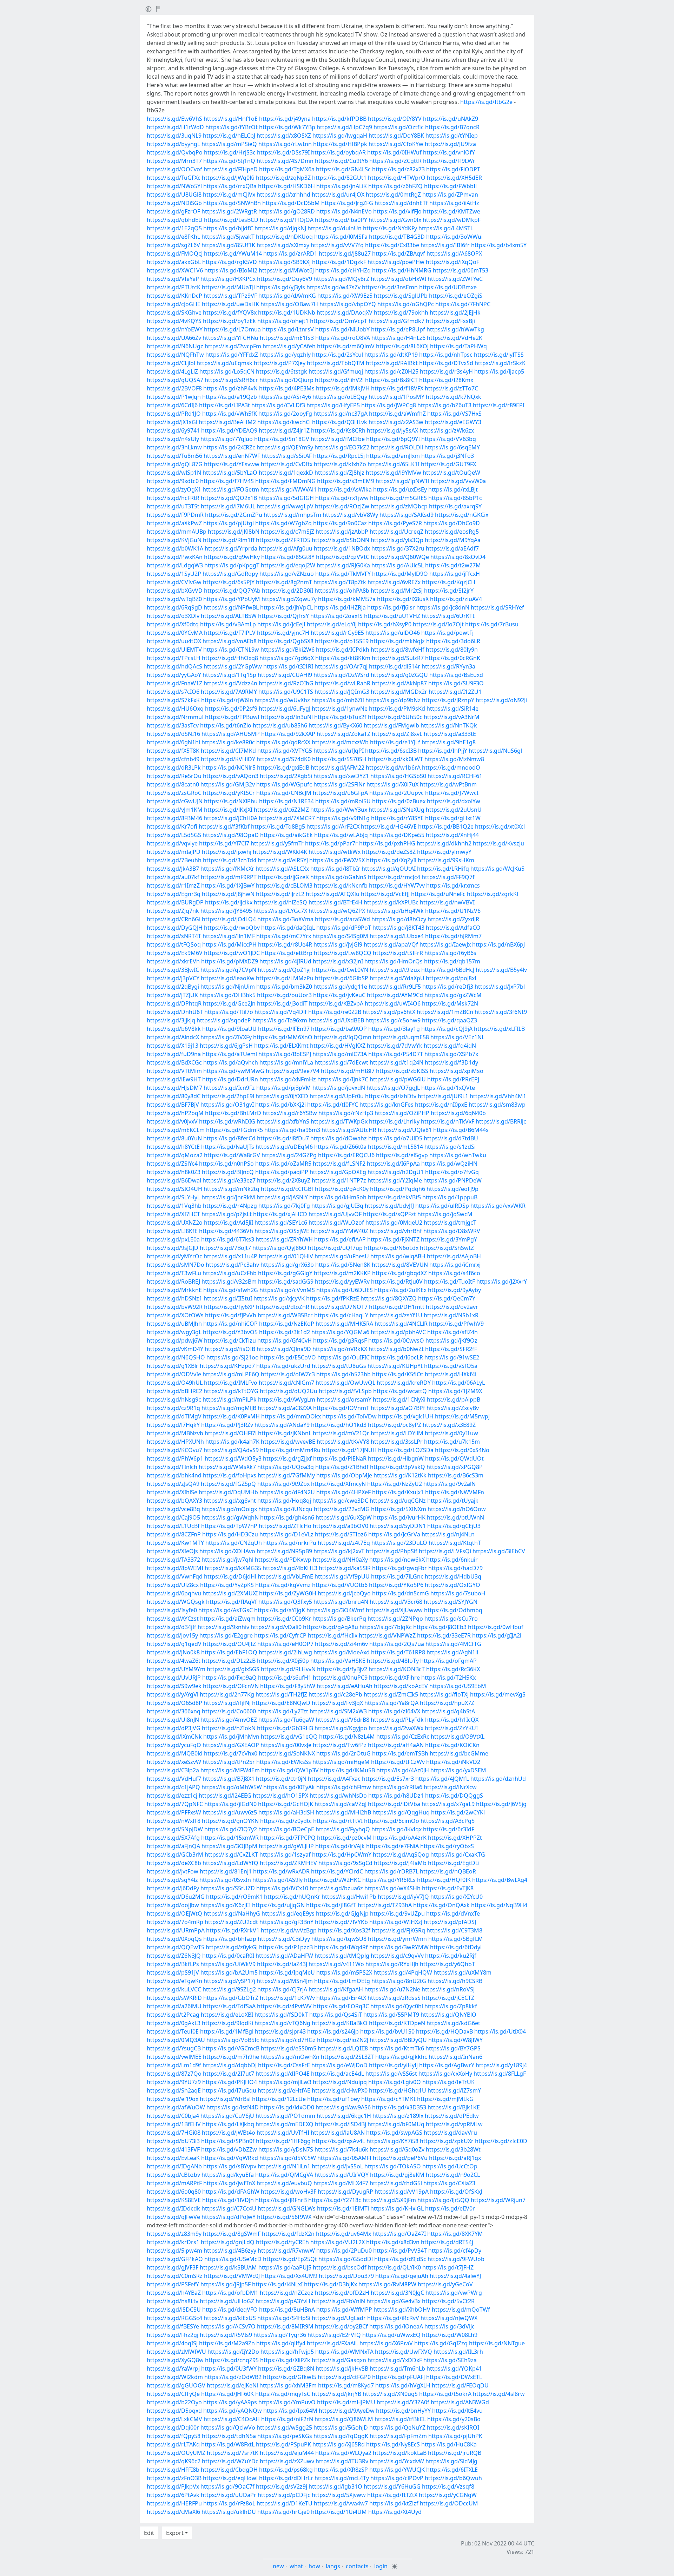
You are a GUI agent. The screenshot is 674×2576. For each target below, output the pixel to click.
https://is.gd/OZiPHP (402, 1113)
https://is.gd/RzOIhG (286, 683)
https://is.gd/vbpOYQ (348, 304)
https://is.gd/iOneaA (396, 2326)
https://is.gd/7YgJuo (227, 439)
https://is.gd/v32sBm (229, 1282)
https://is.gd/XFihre (394, 1678)
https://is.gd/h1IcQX (452, 1720)
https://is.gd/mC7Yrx (284, 936)
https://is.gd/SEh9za (450, 2360)
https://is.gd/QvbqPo (175, 152)
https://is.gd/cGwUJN (175, 801)
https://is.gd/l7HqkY (173, 1425)
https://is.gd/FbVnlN (338, 2301)
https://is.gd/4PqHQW (403, 1972)
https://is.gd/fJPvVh (231, 1315)
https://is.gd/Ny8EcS (393, 2444)
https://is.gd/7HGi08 (174, 2133)
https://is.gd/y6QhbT (447, 1964)
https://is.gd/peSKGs (285, 2436)
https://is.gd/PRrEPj (453, 1079)
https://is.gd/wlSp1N (174, 473)
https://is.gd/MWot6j (286, 270)
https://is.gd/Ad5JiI (229, 1223)
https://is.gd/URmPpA (176, 1930)
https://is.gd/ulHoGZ (227, 2301)
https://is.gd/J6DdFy (173, 1888)
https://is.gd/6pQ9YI (393, 439)
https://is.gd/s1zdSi (450, 1147)
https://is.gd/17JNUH (349, 1450)
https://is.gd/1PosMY (397, 397)
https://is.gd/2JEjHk (455, 312)
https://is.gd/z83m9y (174, 2234)
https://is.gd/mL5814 (395, 1147)
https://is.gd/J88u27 (345, 253)
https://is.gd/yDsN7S (286, 2149)
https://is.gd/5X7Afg (173, 1838)
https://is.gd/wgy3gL (174, 1332)
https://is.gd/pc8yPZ (395, 1425)
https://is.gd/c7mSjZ (288, 532)
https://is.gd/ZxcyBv (453, 1408)
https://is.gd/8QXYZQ (389, 1298)
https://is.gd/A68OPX (454, 253)
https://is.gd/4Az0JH (403, 1770)
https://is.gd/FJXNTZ (393, 1239)
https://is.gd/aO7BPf (398, 1408)
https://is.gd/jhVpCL (286, 607)
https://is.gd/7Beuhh (174, 860)
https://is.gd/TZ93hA (385, 1905)
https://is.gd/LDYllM (397, 1433)
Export (175, 2533)
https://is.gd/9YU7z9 (174, 2082)
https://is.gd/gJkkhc (401, 2057)
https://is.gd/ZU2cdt (231, 1922)
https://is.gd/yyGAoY (174, 675)
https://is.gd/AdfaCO (453, 928)
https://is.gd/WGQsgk (176, 1602)
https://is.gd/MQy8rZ (341, 279)
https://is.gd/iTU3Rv (342, 2461)
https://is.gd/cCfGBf (287, 1189)
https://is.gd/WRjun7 (498, 2200)
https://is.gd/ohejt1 (283, 321)
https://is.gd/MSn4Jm (285, 1981)
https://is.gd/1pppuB (450, 1197)
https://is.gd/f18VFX (397, 388)
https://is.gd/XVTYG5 (285, 751)
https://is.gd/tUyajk (453, 1501)
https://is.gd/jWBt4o (229, 2133)
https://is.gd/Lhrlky (394, 1121)
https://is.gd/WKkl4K (280, 852)
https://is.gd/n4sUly (173, 439)
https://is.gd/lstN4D (233, 2107)
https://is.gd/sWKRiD (174, 1998)
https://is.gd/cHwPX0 (340, 2090)
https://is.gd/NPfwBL (231, 607)
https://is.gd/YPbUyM (232, 599)
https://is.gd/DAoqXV (345, 312)
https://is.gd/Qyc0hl (397, 2006)
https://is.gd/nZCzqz (287, 2293)
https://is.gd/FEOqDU (460, 2385)
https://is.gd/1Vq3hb (174, 1206)
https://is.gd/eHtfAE (284, 2090)
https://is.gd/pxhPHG (387, 843)
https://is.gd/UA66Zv (174, 338)
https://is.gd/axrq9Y (455, 506)
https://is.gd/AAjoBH (454, 1256)
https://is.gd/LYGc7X (280, 911)
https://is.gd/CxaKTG (458, 1854)
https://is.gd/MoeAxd (342, 1652)
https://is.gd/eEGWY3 (453, 422)
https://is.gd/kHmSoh (338, 1197)
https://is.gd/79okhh (401, 312)
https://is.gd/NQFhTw (175, 355)
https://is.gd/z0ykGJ (232, 1947)
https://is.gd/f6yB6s (450, 953)
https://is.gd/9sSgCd (345, 1863)
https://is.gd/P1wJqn (174, 397)
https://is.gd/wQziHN (449, 1164)
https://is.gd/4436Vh (226, 1231)
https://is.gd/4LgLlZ (172, 371)
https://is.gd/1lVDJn (228, 2200)
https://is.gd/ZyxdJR (453, 919)
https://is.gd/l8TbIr (335, 869)
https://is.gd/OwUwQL (345, 1383)
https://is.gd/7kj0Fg (284, 1206)
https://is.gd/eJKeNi (232, 2385)
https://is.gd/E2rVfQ (334, 2335)
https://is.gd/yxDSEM (458, 1770)
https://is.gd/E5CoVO (288, 1357)
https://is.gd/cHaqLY (341, 1315)
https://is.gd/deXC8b (174, 1863)
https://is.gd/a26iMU (174, 2006)
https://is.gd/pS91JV (173, 1972)
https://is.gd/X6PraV (386, 2343)
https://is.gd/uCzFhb (230, 1273)
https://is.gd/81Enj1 (226, 1871)
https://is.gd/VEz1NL (457, 1037)
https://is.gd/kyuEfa (228, 2175)
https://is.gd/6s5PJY (229, 582)
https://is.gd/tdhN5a (229, 2436)
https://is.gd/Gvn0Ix (395, 220)
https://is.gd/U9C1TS (286, 692)
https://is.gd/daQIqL (288, 928)
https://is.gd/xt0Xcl (500, 826)
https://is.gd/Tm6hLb (397, 2369)
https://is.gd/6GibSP (342, 978)
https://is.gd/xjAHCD (280, 1214)
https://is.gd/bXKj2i (280, 1105)
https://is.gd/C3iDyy (284, 1939)
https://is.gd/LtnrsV (288, 329)
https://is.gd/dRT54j (447, 2242)
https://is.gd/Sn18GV (282, 439)
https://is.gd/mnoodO (451, 767)
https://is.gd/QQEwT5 (176, 1947)
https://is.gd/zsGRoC (174, 793)
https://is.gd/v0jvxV (172, 1121)
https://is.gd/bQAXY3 (174, 1501)
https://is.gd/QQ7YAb (232, 591)
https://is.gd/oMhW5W (232, 1787)
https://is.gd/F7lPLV (230, 633)
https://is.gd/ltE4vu (457, 2411)
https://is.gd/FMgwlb (391, 725)
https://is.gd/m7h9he (231, 2057)
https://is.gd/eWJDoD (339, 2065)
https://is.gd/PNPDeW (452, 1180)
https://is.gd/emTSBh (400, 1753)
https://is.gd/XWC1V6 (175, 270)
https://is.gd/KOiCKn (452, 1745)
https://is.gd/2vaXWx (396, 1728)
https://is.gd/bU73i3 (173, 2141)
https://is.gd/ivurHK (399, 1517)
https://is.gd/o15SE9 (342, 641)
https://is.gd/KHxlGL (397, 2208)
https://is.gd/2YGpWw (233, 666)
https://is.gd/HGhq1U (398, 2090)
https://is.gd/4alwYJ (455, 2276)
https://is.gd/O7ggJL (393, 1088)
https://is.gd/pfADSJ (450, 1922)
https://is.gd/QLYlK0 (394, 2267)
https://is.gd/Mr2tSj (397, 591)
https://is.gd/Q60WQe (400, 557)
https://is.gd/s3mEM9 (346, 481)
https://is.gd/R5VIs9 (226, 2335)
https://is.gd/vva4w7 (341, 2503)
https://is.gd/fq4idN (450, 1046)
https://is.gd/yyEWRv (342, 1282)
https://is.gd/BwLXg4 (500, 1880)
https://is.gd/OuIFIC (343, 1357)
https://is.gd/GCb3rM (175, 1854)
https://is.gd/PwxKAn (175, 557)
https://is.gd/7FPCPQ (288, 1838)
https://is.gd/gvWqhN (230, 1517)
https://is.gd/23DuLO (399, 1543)
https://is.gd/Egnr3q (174, 894)
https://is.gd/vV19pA (402, 2192)
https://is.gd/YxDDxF (395, 2360)
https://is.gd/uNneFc (438, 894)
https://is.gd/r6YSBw (290, 1113)
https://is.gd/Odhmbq (453, 1610)
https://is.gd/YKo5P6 (396, 1585)
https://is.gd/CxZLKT (231, 1854)
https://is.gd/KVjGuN (174, 540)
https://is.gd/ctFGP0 (344, 2377)
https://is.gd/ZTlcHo (285, 1526)
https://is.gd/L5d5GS (174, 835)
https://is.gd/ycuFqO (174, 1745)
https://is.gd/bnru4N (341, 1602)
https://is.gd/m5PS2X (344, 1972)
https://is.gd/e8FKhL (173, 237)
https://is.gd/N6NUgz (175, 346)
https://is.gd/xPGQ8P (455, 1467)
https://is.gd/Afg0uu (286, 548)
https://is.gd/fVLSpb (345, 1391)
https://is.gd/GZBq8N (286, 2369)
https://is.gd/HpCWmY (342, 1854)
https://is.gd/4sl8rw (499, 2394)
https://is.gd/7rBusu (492, 624)
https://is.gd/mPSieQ (229, 144)
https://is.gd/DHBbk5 (227, 995)
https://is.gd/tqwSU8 (339, 1939)
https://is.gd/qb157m (452, 961)
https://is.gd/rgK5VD (230, 262)
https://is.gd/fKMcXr (227, 869)
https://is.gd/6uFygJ (285, 709)
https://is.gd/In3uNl (287, 717)
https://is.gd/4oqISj (172, 2343)
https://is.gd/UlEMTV (174, 650)
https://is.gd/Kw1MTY (175, 1543)
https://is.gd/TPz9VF (230, 296)
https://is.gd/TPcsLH (174, 658)
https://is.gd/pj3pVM (284, 1088)
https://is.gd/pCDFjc (284, 2495)
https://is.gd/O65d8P (174, 1703)
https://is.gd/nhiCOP (230, 1324)
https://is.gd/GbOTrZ (231, 1998)
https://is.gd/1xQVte (448, 1088)
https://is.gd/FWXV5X (337, 860)
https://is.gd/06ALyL (458, 1383)
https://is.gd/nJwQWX (449, 2318)
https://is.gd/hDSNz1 (174, 1298)
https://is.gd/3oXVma (285, 919)
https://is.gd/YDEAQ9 (229, 430)
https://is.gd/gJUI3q (337, 1206)
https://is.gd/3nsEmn (390, 287)
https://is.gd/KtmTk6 (397, 2048)
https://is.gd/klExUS (230, 2318)
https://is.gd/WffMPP (344, 2310)
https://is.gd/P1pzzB (286, 1947)
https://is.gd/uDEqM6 (284, 1147)
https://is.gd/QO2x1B (229, 498)
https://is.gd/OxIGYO (452, 1585)
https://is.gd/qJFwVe (173, 2217)
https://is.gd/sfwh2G (231, 1290)
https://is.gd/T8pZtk (340, 582)
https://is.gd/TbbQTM (336, 363)
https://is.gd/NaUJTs (228, 1147)
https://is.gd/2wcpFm (233, 346)
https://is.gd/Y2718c (335, 2200)
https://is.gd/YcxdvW (397, 2461)
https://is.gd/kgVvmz (283, 1585)
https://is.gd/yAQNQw (233, 2411)
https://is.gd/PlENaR (340, 1458)
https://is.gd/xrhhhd (283, 195)
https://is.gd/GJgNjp (342, 1913)
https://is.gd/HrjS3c (230, 152)
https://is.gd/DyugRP (345, 2192)
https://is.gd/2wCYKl (458, 1812)
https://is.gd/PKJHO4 (230, 2082)
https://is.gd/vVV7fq (337, 245)
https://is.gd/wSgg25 (284, 2427)
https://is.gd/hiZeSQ (280, 902)
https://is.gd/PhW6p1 (175, 1458)
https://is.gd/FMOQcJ (175, 253)
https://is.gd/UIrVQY (342, 2175)
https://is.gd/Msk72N (450, 1003)
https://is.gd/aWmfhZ (397, 414)
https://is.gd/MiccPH (229, 944)
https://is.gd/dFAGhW (231, 2192)
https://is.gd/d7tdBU (451, 1138)
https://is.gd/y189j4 (501, 2065)
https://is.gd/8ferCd (229, 1138)
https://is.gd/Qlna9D (284, 1349)
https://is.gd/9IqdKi (227, 2023)
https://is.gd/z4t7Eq (344, 1543)
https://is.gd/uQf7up (335, 1248)
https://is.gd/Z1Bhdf (342, 1467)
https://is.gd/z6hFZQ (395, 186)
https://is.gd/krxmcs (453, 885)
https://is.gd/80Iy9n (452, 650)
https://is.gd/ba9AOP (339, 1029)
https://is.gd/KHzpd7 (227, 1366)
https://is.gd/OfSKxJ (456, 2192)
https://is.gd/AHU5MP (231, 734)
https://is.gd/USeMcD (233, 2259)
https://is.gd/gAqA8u (331, 1627)
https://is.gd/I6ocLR (397, 1357)
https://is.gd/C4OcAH (232, 2419)
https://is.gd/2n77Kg (227, 1694)
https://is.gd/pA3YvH (283, 2301)
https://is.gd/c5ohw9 (393, 1020)
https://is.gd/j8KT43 (398, 928)
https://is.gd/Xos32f (344, 1930)
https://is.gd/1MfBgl (227, 2031)
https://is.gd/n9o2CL (453, 2175)
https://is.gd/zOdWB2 (233, 2377)
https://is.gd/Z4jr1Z (284, 430)
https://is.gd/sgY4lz (172, 1880)
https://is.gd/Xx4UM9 (289, 2276)
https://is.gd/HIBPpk (340, 144)
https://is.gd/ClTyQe (173, 2394)
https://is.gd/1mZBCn (445, 1012)
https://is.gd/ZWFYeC (455, 279)
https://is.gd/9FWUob (456, 2259)
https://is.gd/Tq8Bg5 (278, 826)
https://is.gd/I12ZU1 (455, 692)
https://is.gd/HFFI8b (173, 2470)
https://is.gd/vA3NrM (452, 717)
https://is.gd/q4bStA (448, 1711)
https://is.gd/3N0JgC (397, 2293)
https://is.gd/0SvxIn (225, 1880)
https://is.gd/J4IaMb (400, 1863)
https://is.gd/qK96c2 (174, 2461)
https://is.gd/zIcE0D (501, 2141)
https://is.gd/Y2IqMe (395, 1180)
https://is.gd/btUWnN (455, 1517)
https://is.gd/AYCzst (173, 1619)
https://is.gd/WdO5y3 (233, 1458)
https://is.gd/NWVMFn (455, 1492)
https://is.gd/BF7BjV (173, 1105)
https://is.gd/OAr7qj (341, 666)
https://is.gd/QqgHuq (401, 1812)
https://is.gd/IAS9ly (277, 1880)
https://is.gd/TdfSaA (229, 2006)
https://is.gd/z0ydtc (286, 1821)
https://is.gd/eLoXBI (227, 2015)
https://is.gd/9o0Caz (340, 523)
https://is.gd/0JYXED (282, 1096)
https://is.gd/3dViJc (450, 2326)
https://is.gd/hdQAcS (174, 666)
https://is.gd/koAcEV (401, 1686)
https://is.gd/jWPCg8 (389, 405)
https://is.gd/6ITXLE (452, 2470)
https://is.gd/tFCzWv (398, 1762)
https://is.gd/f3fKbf (224, 826)
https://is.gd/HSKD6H (286, 186)
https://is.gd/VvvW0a (458, 481)
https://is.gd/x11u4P (230, 1256)
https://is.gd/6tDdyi (456, 1947)
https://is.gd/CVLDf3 (278, 405)
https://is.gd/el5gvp (402, 1155)
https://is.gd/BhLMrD (233, 1113)
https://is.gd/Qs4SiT (336, 2015)
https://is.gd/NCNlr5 (229, 767)
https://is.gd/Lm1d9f (174, 2065)
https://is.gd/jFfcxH (455, 574)
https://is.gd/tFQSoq (174, 944)
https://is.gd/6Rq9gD (174, 607)
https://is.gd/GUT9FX (448, 464)
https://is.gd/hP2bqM (175, 1113)
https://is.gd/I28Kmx (446, 380)
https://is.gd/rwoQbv (232, 928)
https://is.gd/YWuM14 (233, 253)
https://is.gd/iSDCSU (174, 2310)
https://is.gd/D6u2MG (176, 1897)
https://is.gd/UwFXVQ (404, 2352)
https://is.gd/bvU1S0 (387, 2031)
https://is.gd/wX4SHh (392, 1888)
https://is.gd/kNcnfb (341, 885)
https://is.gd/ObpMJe (344, 1475)
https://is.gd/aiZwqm (228, 1619)
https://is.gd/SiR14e (452, 709)
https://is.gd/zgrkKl (493, 894)
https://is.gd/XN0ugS (390, 2394)
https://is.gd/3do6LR (453, 641)
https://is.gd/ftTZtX (392, 2495)
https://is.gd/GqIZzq (441, 2343)
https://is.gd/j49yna (285, 119)
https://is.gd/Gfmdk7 (397, 321)
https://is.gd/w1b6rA (393, 767)
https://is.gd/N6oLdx (391, 1248)
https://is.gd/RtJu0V (397, 1282)
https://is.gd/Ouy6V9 (285, 279)
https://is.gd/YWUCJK (397, 2470)
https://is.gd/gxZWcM (453, 995)
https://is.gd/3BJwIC (173, 970)
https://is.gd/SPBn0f (228, 2141)
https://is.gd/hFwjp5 (287, 2352)
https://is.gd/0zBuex (399, 801)
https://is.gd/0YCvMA (175, 633)
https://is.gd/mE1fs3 (287, 338)
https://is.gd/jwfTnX (229, 2183)
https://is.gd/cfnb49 (173, 759)
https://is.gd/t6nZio (226, 725)
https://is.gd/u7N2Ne (392, 1989)
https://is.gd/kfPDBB (339, 119)
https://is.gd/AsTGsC (226, 1610)
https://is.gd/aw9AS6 (343, 2107)
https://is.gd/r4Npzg (230, 1206)
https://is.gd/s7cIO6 (173, 692)
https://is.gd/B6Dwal (174, 1180)
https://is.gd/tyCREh (282, 2242)
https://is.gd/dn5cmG (401, 1593)
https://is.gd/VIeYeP (173, 279)
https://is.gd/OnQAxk (441, 1905)
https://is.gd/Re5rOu (174, 776)
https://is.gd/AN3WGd (460, 2402)
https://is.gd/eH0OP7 (285, 1644)
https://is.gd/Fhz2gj (173, 2335)
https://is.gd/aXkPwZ (174, 523)
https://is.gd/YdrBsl (225, 2099)
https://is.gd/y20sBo (454, 2419)
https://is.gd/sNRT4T (174, 936)
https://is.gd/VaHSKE (338, 1661)
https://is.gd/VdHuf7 (174, 1779)
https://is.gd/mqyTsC (283, 2394)
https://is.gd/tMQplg (342, 1956)
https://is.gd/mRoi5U (343, 801)
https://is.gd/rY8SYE (397, 818)
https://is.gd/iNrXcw (450, 1787)
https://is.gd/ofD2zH (342, 2293)
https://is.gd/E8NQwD (281, 1703)
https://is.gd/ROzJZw (342, 506)
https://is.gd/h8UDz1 (396, 1796)
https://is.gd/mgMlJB (229, 1408)
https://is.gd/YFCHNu (230, 338)
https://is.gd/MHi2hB (343, 1812)
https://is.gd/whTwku (458, 1155)
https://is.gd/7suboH (458, 1593)
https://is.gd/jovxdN (339, 1088)
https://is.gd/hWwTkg (455, 329)
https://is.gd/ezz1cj (172, 1796)
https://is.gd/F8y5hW (288, 1686)
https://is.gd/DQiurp (286, 380)
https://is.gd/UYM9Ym (176, 1669)
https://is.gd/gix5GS (233, 1669)
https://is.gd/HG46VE (389, 826)
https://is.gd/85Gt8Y (288, 557)
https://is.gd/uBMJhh (174, 1324)
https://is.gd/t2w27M (453, 565)
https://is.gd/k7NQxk (454, 397)
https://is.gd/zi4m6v (341, 1644)
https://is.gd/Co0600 (229, 1711)
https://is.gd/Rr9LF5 (395, 987)
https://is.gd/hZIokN (229, 1728)
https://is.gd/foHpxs (230, 1475)
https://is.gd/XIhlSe (172, 1492)
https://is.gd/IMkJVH (343, 388)
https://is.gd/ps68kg (286, 2470)
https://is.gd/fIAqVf (232, 1602)
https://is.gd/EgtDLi (454, 1863)
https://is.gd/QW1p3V (290, 1770)
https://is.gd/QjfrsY (283, 616)
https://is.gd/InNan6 (455, 2057)
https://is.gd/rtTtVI (338, 1821)
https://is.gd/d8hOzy (399, 919)
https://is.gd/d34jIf (171, 1627)
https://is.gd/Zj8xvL (397, 734)
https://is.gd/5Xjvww (339, 2495)
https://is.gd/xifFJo (397, 211)
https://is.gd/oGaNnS (338, 877)
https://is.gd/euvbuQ (284, 2183)
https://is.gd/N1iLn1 (284, 2166)
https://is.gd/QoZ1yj (284, 970)
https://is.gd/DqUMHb (228, 1492)
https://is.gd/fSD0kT (281, 2015)
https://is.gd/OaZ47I (399, 2234)
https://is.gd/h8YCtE (173, 1147)
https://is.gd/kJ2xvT (339, 1551)
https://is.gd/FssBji (450, 321)
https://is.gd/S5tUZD (228, 1888)
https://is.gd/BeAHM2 (227, 422)
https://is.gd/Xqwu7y (289, 599)
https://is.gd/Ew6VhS (174, 119)
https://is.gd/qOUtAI (389, 869)
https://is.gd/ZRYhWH (284, 1239)
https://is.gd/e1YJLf (395, 742)
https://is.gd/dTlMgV (174, 1416)
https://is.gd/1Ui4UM (339, 2512)
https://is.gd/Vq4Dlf (281, 1012)
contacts (357, 2566)
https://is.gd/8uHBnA (287, 2310)
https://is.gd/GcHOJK (286, 1804)
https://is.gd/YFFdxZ (232, 355)
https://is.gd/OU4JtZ (229, 1644)
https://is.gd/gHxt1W (453, 818)
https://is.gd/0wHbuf (496, 1627)
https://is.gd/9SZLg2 (229, 1989)
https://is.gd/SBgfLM (456, 1939)
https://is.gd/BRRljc (501, 1121)
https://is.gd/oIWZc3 (288, 1374)
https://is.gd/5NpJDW (175, 1829)
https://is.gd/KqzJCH (449, 582)
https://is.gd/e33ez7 (229, 1180)
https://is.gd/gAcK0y (342, 1189)
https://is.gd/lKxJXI (228, 810)
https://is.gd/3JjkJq (171, 1020)
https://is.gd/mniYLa (286, 1062)
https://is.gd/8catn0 (173, 784)
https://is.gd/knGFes (386, 1105)
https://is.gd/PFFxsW (174, 1812)
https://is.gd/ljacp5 (499, 371)
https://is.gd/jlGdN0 (230, 1804)
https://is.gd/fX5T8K (173, 751)
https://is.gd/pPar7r (331, 843)
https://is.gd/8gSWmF (232, 2234)
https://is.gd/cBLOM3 (284, 885)
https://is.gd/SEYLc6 (281, 1223)
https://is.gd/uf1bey (333, 2099)
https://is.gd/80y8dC (174, 1096)
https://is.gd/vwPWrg (454, 2293)
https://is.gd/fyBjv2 (342, 1669)
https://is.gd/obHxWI (398, 279)
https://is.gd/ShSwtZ (447, 1248)
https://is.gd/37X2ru (398, 548)
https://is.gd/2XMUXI (230, 1593)
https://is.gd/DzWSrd (341, 675)
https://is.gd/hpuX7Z (447, 1703)
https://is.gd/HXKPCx (228, 279)
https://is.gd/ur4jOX (338, 195)
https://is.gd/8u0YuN (174, 1138)
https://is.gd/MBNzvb (175, 1433)
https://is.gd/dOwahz (339, 1138)
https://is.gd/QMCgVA (284, 2175)
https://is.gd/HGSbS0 (398, 776)
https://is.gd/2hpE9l (228, 1096)
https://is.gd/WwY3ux (339, 810)
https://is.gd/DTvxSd (446, 363)
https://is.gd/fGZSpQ (228, 1484)
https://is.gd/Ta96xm (280, 1020)
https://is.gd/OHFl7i (231, 1433)
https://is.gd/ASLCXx (282, 869)
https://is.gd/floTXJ (444, 1694)
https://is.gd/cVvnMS (287, 1290)
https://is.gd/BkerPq (339, 1619)
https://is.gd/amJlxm (393, 456)
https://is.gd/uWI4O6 (393, 1003)
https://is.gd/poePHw (396, 262)
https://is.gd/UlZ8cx (173, 1585)
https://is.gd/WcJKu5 (497, 869)
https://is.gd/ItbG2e (486, 102)
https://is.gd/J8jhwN (228, 894)
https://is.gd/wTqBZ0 (174, 599)
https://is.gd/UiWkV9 (228, 1964)
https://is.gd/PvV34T (400, 2251)
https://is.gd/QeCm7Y (447, 1298)
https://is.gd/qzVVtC (343, 557)
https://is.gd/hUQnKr (292, 1897)
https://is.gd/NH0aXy (340, 1560)
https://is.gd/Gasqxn (339, 2360)
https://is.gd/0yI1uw (451, 1433)
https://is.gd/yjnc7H (283, 633)
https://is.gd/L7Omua (232, 329)
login (381, 2566)
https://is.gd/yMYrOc (174, 1256)
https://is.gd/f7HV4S (227, 481)
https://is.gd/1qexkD (286, 473)
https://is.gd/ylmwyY (444, 852)
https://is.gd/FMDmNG (285, 481)
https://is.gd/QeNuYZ (397, 2427)
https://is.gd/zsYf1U (396, 1315)
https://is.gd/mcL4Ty (342, 2478)
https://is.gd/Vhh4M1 (498, 1096)
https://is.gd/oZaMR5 (283, 1164)
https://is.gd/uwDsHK (230, 304)
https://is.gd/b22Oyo (174, 2402)
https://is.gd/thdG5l (396, 2183)
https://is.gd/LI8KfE (172, 1231)
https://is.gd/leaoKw (228, 978)
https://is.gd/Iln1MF (229, 936)
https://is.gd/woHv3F (289, 2192)
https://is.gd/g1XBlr (173, 1366)
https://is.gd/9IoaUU (229, 1029)
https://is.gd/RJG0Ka (343, 565)
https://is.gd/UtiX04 (500, 2031)
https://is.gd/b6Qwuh (453, 2478)
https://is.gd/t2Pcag (173, 2015)
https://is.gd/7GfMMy (286, 1475)
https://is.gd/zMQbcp (399, 506)
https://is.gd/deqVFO (230, 2310)
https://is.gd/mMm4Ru (290, 1450)
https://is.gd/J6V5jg (501, 1804)
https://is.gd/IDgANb (174, 2166)
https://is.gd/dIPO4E (283, 2074)
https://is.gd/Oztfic (399, 127)
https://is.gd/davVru (450, 2133)
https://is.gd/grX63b (287, 1265)
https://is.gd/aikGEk (286, 835)
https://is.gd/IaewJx (445, 944)
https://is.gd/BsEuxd (456, 675)
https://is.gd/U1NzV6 (453, 911)
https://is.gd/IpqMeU (287, 1972)
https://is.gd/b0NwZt (396, 1349)
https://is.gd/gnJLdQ (228, 2242)
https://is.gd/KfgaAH (336, 1989)
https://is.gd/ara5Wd (342, 919)
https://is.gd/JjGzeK (283, 877)
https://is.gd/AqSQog (401, 1854)
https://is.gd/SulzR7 (398, 658)
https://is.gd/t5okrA (445, 2394)
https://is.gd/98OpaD (231, 835)
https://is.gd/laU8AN (338, 2133)
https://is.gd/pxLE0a (173, 1239)
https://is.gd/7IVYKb (341, 1922)
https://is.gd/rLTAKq (173, 2444)
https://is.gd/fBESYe (173, 2326)
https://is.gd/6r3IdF (449, 1829)
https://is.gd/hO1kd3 (339, 1425)
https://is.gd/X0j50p (283, 1661)
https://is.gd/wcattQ (400, 1391)
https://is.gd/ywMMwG (234, 1071)
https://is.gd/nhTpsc (446, 355)
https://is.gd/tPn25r (229, 1762)
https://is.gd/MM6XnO (283, 1037)
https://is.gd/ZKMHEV (288, 1863)
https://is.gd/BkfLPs (173, 1964)
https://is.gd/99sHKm (446, 860)
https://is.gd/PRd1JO (174, 414)
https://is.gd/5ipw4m (174, 2251)
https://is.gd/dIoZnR (283, 1307)
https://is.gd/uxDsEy (400, 489)
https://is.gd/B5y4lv (501, 970)
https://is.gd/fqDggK (341, 2436)
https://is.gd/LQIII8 (343, 2048)
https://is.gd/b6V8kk (174, 1029)
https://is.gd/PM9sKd (397, 709)
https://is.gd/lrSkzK (500, 363)
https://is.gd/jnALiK (342, 186)
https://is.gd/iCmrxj (455, 1265)
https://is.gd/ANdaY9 (282, 1425)
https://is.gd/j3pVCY (173, 978)
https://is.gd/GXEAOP (231, 1745)
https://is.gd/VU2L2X (338, 2242)
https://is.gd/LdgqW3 (175, 565)
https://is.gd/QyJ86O (279, 1248)
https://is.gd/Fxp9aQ (229, 1678)
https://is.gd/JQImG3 (342, 692)
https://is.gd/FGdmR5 (234, 1130)
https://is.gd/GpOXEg (338, 1172)
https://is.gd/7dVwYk (395, 1046)
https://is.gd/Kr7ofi (172, 826)
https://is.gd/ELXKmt (281, 1046)
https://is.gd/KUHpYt (395, 1366)
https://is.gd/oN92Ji (501, 700)
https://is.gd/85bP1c (455, 498)
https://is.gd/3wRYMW (399, 1947)
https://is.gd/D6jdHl (230, 1576)
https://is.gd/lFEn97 (284, 1029)
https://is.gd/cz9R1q (173, 1408)
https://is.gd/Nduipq (340, 2082)
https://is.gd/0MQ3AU (176, 2040)
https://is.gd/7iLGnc (397, 1576)
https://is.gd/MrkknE (174, 1290)
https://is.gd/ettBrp (287, 953)
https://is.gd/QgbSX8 (286, 641)
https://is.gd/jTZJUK (172, 995)
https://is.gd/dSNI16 (173, 734)
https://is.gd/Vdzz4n (230, 683)
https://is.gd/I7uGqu (229, 2090)
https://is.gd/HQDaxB (444, 2031)
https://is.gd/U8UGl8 (174, 195)
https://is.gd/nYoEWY (175, 329)
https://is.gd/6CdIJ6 (172, 405)
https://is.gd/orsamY (344, 1399)
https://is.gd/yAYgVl (173, 1694)
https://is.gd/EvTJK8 (448, 1888)
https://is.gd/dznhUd (498, 1779)
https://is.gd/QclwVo (228, 2427)
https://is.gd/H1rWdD (175, 127)
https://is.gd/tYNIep (452, 136)
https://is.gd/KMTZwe (452, 211)
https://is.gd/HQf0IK (444, 1880)
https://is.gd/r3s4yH (446, 371)
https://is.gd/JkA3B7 (173, 869)
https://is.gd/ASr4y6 (285, 397)
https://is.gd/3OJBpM (229, 1846)
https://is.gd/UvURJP (174, 1678)
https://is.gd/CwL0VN (340, 970)
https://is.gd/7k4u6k (341, 2149)
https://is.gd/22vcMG (342, 1509)
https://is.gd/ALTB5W (229, 616)
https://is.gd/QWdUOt (454, 1458)
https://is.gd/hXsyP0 (385, 624)
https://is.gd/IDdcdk (173, 2208)
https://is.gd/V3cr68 (396, 1602)
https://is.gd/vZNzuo (287, 574)
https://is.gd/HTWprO (397, 178)
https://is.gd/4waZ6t (174, 1661)
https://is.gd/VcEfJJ (385, 894)
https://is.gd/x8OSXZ (284, 136)
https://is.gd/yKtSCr (229, 793)
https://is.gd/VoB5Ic (233, 2040)
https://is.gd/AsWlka (345, 489)
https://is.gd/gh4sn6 (287, 1517)
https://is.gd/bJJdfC (228, 228)
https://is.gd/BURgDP (175, 902)
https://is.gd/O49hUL (175, 1383)
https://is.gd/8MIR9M (285, 2326)
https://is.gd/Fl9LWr (449, 161)
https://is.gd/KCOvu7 (174, 1450)
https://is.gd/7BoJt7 (225, 1248)
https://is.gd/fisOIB (230, 1349)
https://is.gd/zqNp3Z (283, 178)
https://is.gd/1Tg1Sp (229, 675)
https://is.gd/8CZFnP (174, 1534)
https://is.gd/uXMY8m (462, 1972)
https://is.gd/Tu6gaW (286, 1720)
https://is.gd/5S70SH (339, 759)
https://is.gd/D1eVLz (286, 1534)
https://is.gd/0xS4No (462, 1450)
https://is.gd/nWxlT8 (174, 1821)
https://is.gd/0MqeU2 (394, 1223)
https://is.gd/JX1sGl (172, 422)
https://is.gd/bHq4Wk (395, 911)
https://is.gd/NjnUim (228, 987)
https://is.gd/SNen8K (343, 1265)
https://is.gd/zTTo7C (451, 388)
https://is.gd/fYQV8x (230, 312)
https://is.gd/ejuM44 (287, 2453)
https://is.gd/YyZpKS (227, 1585)
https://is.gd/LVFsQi (445, 1551)
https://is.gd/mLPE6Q (231, 1374)
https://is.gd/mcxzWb (340, 742)
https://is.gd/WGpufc (284, 784)
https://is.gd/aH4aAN (396, 1745)
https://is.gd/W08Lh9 (450, 2335)
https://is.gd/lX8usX (403, 599)
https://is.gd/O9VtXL (458, 1737)
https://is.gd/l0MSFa (341, 237)
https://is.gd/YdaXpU (397, 978)
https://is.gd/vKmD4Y (175, 1349)
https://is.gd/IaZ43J (282, 1964)
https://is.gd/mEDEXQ (285, 2124)
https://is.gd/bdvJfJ (389, 1206)
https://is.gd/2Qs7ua (397, 1644)
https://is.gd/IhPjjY (443, 751)
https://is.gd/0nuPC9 (340, 1678)
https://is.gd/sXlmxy (283, 245)
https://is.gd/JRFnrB (281, 2200)
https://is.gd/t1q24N (397, 1062)
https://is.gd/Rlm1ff (229, 540)
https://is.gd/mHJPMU (346, 2402)
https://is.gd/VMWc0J (232, 2276)
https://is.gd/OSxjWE (282, 1231)
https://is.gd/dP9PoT (344, 928)
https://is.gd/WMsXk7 (227, 1467)
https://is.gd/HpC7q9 (344, 127)
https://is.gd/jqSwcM (445, 1214)
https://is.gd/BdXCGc (174, 1062)
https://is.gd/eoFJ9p (452, 1189)
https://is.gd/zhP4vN (230, 388)
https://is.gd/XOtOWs (175, 1315)
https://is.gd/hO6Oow (457, 1509)
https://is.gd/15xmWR (230, 1838)
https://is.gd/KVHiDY (228, 759)
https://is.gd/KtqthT (455, 1543)
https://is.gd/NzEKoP (287, 1324)
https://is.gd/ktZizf (394, 2503)
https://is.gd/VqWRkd (230, 2158)
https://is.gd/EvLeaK (173, 2158)
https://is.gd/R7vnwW (286, 2251)
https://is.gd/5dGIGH (286, 498)
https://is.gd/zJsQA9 (173, 1484)
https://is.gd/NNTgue (497, 2343)
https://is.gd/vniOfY (449, 152)
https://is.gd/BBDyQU (398, 2040)
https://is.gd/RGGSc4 (174, 2318)
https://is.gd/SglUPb (401, 296)
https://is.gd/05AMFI (344, 2158)
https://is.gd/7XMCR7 (287, 818)
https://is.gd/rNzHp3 (346, 1113)
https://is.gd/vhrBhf (396, 1231)
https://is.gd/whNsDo (338, 1796)
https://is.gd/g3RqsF (340, 1340)
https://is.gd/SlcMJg (451, 2461)
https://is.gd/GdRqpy (230, 574)
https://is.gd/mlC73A (340, 1054)
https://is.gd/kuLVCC (174, 1989)
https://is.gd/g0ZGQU (399, 675)
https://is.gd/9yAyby (454, 1290)
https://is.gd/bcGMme (459, 1753)
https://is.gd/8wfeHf (398, 650)
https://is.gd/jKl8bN (234, 532)
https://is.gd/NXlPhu (231, 801)
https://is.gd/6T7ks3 (228, 1239)
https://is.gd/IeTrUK (448, 2082)
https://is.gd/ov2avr (452, 1307)
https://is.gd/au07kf (173, 877)
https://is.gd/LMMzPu (285, 978)
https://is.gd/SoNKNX (287, 1753)
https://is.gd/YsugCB (174, 2048)
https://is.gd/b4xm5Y (499, 245)
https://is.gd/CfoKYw (396, 144)
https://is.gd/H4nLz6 (398, 338)
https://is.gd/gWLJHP (286, 1846)
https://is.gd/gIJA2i (497, 1635)
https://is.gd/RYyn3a (448, 666)
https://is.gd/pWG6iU (398, 1079)
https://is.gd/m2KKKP (342, 1273)
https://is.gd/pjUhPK (455, 2436)
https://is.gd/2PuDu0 (344, 2251)
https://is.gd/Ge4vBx (394, 2301)
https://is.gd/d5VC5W (288, 2158)
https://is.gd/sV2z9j (282, 2486)
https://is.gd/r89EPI (499, 405)
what (296, 2566)
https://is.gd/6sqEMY (452, 447)
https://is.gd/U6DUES (345, 1290)
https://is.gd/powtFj (447, 633)
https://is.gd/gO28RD (287, 211)
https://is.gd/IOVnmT (341, 1408)
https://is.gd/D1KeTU (285, 2503)
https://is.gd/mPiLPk (230, 1399)
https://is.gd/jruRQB (455, 2453)
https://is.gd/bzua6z (336, 1888)
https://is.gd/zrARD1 (290, 253)
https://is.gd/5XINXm (399, 1509)
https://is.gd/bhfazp (230, 1939)
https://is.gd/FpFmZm (398, 2436)
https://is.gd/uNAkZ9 (451, 119)
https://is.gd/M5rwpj (462, 1416)
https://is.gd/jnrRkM (228, 1197)
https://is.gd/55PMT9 (391, 2015)
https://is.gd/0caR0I (228, 1956)
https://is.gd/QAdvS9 (231, 1450)
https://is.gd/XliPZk (285, 2360)
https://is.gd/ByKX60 (335, 725)
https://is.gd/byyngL (173, 144)
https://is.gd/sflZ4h (452, 1332)
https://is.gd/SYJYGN (451, 1602)
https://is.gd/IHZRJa (340, 607)
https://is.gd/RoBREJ (173, 1282)
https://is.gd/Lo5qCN (227, 371)
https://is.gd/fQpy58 (174, 2436)
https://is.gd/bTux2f (340, 717)
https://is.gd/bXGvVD (175, 591)
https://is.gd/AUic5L (398, 565)
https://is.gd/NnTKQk (449, 725)
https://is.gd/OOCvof (174, 169)
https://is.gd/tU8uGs (339, 1366)
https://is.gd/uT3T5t (173, 506)
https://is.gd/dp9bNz (393, 700)
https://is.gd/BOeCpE (286, 1829)
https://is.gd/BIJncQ (228, 1172)
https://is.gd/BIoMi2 (231, 270)
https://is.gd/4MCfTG (453, 1644)
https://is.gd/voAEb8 (230, 641)
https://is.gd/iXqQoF (452, 262)
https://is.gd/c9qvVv (397, 1956)
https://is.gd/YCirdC (337, 1871)
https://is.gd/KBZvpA (336, 1003)
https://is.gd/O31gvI (227, 1105)
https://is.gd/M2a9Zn (227, 2343)
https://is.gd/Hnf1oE (231, 119)
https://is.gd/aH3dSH (286, 1812)
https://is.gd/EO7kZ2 (342, 447)
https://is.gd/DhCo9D (452, 523)
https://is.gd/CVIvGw (174, 582)
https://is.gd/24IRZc (229, 447)
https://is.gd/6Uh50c (395, 717)
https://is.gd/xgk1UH (406, 1416)
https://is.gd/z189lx (398, 2116)
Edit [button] (149, 2533)
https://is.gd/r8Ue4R (285, 944)
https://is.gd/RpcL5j (339, 456)
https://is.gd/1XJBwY (228, 885)
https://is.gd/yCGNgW (448, 2495)
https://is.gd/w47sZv (333, 287)
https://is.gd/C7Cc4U (229, 2208)
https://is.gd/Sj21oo (233, 1357)
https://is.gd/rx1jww (342, 498)
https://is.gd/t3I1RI (288, 666)
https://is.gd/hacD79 (455, 1568)
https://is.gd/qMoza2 (175, 1155)
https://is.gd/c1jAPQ (173, 1787)
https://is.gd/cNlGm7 (286, 1383)
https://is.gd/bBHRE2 (174, 1391)
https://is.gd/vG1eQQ (289, 1737)
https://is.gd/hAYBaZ (174, 2293)
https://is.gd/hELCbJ (229, 136)
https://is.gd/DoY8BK (396, 136)
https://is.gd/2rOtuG (343, 1753)
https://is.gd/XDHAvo (227, 1551)
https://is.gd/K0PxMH (231, 1416)
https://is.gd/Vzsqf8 (448, 2486)
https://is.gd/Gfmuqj (336, 371)
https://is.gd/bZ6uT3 (444, 405)
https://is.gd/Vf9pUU (342, 1576)
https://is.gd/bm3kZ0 (284, 987)
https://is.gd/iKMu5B (348, 1770)
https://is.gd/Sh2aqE (174, 2090)
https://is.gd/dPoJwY (229, 2217)
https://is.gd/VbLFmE (285, 1576)
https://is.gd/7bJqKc (386, 1627)
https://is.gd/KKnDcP (174, 296)
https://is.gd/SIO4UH (174, 1189)
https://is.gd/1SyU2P (174, 574)
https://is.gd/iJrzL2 (280, 894)
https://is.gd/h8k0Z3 (174, 1172)
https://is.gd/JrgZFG (347, 203)
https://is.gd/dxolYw (454, 801)
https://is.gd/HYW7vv (397, 885)
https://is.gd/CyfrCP (280, 1635)
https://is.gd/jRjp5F (226, 2284)
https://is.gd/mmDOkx (291, 1416)
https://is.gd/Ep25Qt (290, 2259)
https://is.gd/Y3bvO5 (230, 1332)
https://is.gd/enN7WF (232, 456)
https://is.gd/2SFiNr (339, 784)
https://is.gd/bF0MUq (396, 2124)
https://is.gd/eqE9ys (288, 1913)
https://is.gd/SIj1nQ (229, 161)
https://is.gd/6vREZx (394, 582)
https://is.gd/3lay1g (394, 1029)
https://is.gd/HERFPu (174, 2503)
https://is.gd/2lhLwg (285, 1652)
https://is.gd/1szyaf (285, 1854)
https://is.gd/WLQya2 (343, 2453)
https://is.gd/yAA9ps (230, 2402)
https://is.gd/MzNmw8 (454, 759)
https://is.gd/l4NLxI (277, 2284)
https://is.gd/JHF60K (227, 2394)
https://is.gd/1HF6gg (283, 2141)
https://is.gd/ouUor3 (284, 995)
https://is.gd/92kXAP (288, 734)
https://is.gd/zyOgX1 (174, 489)
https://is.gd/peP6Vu (400, 2158)
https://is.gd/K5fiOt (398, 1374)
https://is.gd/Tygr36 (280, 2335)
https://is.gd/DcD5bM (291, 203)
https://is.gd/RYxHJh (392, 1964)
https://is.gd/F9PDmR (175, 515)
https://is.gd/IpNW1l (402, 481)
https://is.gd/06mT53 (461, 270)
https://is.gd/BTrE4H (335, 902)
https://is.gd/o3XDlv (173, 616)
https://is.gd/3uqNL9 (174, 136)
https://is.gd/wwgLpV (285, 506)
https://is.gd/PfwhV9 (456, 1324)
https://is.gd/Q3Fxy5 (285, 1602)
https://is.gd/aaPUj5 (285, 2267)
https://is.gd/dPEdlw (452, 2116)
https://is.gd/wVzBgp (289, 1930)
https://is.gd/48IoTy (393, 1661)
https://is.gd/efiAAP (340, 1239)
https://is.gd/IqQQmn (343, 1037)
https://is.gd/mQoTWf (461, 2310)
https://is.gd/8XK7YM (455, 2234)
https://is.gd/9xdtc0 (173, 481)
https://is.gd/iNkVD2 (453, 1762)
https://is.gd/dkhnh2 (444, 843)
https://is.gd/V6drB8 (342, 1720)
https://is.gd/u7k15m (452, 1442)
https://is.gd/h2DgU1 (396, 1172)
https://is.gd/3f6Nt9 (501, 1012)
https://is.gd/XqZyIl (391, 860)
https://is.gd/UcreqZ (397, 532)
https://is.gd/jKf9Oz (451, 1340)
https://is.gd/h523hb (343, 1374)
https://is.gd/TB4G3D (397, 237)
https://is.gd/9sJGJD (173, 1248)
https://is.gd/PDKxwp (283, 1560)
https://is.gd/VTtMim (174, 1071)
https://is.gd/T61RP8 (398, 1652)
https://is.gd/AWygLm (287, 1399)
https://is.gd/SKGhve (174, 312)
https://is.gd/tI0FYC (333, 1105)
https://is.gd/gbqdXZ (399, 1273)
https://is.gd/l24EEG (225, 1796)
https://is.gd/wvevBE (288, 1442)
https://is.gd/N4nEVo (344, 211)
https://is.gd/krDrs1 (173, 2242)
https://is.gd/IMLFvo (231, 1383)
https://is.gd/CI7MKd (228, 751)
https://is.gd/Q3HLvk (340, 422)
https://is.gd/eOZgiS (456, 296)
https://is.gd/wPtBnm (448, 784)
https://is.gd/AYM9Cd (395, 995)
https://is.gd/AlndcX (173, 1037)
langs (333, 2566)
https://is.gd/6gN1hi (173, 742)
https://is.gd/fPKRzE (333, 1298)
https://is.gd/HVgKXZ (338, 1046)
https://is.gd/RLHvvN (288, 1669)
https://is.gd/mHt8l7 (348, 1071)
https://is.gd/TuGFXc (174, 178)
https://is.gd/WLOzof (336, 1223)
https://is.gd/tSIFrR (398, 953)
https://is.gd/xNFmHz (288, 1079)
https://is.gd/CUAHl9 (285, 675)
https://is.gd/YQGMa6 (340, 1332)
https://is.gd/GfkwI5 (290, 2377)
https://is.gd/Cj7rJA (282, 1989)
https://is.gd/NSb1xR (451, 1315)
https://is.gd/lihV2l (339, 380)
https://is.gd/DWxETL (454, 2377)
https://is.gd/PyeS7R (395, 523)
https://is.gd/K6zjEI (226, 1905)
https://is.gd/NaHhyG (232, 1913)
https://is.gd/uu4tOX (174, 641)
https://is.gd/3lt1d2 (285, 1332)
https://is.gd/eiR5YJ (283, 860)
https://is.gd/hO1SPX (280, 1796)
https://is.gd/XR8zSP (341, 2470)
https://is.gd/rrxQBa (230, 186)
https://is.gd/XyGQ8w (175, 2360)
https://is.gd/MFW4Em (230, 1770)
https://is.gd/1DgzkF (339, 262)
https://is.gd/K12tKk (400, 1475)
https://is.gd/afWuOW (176, 2107)
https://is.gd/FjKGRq (398, 1930)
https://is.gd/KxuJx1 (398, 1492)
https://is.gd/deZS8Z (389, 852)
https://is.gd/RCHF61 (455, 776)
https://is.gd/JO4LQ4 (229, 919)
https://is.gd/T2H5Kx (448, 1678)
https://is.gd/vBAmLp (228, 624)
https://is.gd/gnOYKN (230, 1821)
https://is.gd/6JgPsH (226, 1046)
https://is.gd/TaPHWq (458, 346)
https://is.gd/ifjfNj (227, 1703)
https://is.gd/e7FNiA (392, 1846)
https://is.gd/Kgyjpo (341, 1728)
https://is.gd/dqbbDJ (230, 2065)
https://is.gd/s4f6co (454, 1273)
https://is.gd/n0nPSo (226, 1164)
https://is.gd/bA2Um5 (229, 1972)
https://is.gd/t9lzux (395, 970)
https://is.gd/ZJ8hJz (339, 473)
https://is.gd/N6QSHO (176, 1357)
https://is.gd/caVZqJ (341, 1804)
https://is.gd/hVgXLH (403, 2385)
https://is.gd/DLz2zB (229, 1661)
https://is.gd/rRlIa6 (397, 1787)
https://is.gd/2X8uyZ (284, 1180)
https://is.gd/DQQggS (454, 1796)
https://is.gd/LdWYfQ (230, 1863)
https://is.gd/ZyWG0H (288, 1593)
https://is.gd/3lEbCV (499, 1551)
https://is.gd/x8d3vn (393, 2242)
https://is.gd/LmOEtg (342, 1981)
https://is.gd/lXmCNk (174, 1737)
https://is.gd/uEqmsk (224, 363)
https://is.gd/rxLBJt (453, 489)
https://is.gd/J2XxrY (502, 1282)
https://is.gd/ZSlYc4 (172, 1164)
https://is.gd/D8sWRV (452, 1231)
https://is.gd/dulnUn (335, 228)
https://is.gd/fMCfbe (338, 439)
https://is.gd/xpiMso (457, 1071)
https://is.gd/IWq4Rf (341, 1947)
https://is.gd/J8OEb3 (440, 1627)
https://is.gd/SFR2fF (451, 1349)
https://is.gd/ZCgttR (395, 161)
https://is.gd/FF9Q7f (448, 877)
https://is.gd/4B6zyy (230, 2251)
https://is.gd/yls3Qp (397, 540)
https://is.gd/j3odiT (282, 1003)
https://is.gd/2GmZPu (234, 515)
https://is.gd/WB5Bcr (285, 1315)
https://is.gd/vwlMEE (174, 2057)
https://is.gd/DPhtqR (174, 1003)
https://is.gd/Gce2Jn (229, 1003)
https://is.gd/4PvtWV (284, 2006)
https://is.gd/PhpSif (392, 1551)
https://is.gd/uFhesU (342, 1256)
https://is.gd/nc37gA (341, 414)
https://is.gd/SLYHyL (173, 1197)
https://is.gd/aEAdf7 (452, 548)
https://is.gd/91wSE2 (452, 1357)
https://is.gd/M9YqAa (453, 540)
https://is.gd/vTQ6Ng (282, 2023)
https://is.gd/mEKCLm (176, 1130)
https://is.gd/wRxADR (281, 1871)
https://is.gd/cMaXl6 (173, 2512)
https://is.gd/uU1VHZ (392, 616)
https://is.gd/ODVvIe (174, 1374)
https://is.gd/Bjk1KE (454, 2107)
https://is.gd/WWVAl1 (289, 489)
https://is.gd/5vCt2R (448, 2301)
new (278, 2566)
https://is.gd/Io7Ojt (438, 624)
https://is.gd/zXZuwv (287, 2461)
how (314, 2566)
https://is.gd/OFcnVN (231, 1686)
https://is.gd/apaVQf (391, 944)
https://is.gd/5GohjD (341, 2427)
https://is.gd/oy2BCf (341, 2326)
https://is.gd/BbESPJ (285, 1054)
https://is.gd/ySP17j (229, 1981)
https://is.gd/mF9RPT (229, 877)
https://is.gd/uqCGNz (398, 1501)
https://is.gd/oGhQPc (406, 304)
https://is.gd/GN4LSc (343, 169)
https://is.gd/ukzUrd (283, 1366)
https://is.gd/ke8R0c (228, 742)
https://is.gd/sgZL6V (173, 245)
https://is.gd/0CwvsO (396, 1340)
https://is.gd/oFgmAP (448, 1661)
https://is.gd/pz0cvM (344, 1838)
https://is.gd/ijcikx (229, 902)
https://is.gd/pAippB (454, 1399)
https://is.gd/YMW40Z (339, 1231)
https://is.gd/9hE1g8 (449, 742)
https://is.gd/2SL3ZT (347, 2057)
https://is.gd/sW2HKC (332, 1880)
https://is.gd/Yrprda (231, 548)
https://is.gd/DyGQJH (175, 928)
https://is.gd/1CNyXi (399, 1399)
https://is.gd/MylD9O (400, 574)
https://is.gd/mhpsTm (292, 515)
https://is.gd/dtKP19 (391, 355)
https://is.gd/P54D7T (396, 1054)
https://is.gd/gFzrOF (173, 211)
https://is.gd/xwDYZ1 (341, 776)
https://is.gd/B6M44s (461, 1130)
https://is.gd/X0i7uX (392, 784)
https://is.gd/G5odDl (346, 2259)
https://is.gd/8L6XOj (402, 346)
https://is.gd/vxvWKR (498, 1206)
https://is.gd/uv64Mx (343, 2234)
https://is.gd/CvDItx (287, 464)
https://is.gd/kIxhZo (340, 464)
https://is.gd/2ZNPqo (395, 1619)
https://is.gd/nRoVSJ (448, 1989)
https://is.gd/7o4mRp (175, 1922)
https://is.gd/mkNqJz (397, 641)
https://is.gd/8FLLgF (500, 2074)
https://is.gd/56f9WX (284, 2217)
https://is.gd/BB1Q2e (446, 826)
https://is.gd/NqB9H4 (499, 1905)
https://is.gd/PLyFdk (397, 1720)
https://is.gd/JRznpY (448, 700)
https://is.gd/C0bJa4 (173, 2116)
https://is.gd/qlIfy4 (281, 2343)
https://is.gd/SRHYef (497, 607)
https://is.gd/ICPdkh (343, 650)
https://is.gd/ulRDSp (442, 1206)
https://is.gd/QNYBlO (448, 2015)
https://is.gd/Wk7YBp (287, 127)
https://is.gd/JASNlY (282, 1197)
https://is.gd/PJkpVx (173, 2486)
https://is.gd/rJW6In (227, 700)
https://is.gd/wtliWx (335, 852)
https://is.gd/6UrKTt (448, 616)
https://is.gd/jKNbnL (285, 1433)
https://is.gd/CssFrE (284, 2065)
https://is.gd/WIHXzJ (396, 1922)
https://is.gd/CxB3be (392, 245)
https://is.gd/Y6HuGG (392, 2486)
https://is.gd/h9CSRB (455, 1981)
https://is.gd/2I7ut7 (229, 2074)
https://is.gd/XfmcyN (338, 1484)
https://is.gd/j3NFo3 (448, 456)
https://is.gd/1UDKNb (287, 312)
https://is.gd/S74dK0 (284, 759)
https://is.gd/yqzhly (285, 355)
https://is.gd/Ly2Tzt (283, 1711)
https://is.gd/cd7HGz (288, 2040)
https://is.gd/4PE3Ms (287, 388)
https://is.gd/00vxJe (286, 1745)
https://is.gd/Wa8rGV (232, 1155)
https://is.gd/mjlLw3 (285, 2082)
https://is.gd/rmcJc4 (394, 877)
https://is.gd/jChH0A (230, 818)
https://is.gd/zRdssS (394, 1998)
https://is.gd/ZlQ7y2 (231, 1829)
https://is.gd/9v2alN (450, 1484)
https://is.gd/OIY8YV (395, 119)
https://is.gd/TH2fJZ (281, 1694)
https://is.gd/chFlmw (344, 1787)
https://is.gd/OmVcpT (339, 321)
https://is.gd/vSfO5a (451, 1366)
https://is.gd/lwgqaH (340, 136)
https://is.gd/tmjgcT (450, 1223)
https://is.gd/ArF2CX (333, 826)
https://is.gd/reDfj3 (448, 987)
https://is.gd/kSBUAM (228, 2267)
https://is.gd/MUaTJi (228, 287)
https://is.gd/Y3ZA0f (403, 2402)
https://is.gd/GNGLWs (287, 2208)
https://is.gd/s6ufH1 (285, 1678)
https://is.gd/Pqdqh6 (398, 1189)
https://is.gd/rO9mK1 (234, 1897)
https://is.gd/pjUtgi (229, 523)
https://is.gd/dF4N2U (287, 1492)
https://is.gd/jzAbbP (342, 532)
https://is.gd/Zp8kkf (451, 2006)
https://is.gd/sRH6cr (231, 380)
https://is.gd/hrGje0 (283, 2512)
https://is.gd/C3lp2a (173, 1770)
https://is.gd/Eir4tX (341, 1998)
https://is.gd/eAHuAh (345, 1686)
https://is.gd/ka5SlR (345, 1568)
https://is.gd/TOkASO (393, 2166)
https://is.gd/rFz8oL (229, 2503)
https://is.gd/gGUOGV (176, 2385)
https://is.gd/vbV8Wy (350, 515)
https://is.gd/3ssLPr (397, 1442)
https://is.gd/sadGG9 (286, 1282)
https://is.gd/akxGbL (174, 262)
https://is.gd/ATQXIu (333, 894)
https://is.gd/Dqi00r (173, 2427)
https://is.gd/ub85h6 (280, 725)
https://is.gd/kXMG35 (233, 1568)
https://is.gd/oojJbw (173, 1905)
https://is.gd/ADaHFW (284, 1956)
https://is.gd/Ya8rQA (391, 1703)
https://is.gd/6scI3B (391, 751)
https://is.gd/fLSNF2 (339, 1164)
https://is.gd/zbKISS (402, 1071)
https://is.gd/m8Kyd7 (346, 2385)
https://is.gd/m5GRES (398, 498)
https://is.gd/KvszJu (498, 843)
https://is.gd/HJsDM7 (174, 1088)
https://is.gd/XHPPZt (455, 1838)
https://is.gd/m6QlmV (346, 346)
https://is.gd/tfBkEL (400, 2419)
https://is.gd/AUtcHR (349, 1130)
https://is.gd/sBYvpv (230, 2166)
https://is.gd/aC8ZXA (285, 1408)
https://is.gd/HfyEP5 (333, 405)
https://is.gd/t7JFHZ (448, 2267)
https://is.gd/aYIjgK (280, 1610)
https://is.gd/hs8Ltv (173, 2301)
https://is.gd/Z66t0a (340, 1147)
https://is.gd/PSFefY (173, 2284)
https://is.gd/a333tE (450, 734)
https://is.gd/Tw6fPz (340, 1745)
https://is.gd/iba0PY (341, 220)
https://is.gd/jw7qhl (227, 1560)
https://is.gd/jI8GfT (331, 1905)
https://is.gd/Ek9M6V (175, 953)
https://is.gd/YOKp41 (454, 2369)
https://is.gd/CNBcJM (284, 793)
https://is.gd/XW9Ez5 (345, 296)
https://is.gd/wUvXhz (282, 700)
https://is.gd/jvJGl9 (338, 944)
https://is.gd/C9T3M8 (454, 1930)
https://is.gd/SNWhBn (232, 203)
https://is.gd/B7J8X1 (229, 1779)
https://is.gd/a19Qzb (230, 397)
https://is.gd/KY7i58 (392, 2141)
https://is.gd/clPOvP (397, 2478)
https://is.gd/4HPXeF (343, 1492)
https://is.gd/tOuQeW (451, 473)
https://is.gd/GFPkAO (175, 2259)
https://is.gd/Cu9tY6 (341, 161)
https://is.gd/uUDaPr (229, 2495)
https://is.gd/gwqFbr (399, 1568)
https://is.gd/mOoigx (229, 1509)
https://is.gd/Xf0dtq (173, 624)
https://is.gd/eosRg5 (452, 532)
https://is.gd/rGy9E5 (337, 633)
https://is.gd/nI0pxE (441, 1105)
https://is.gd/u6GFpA (340, 793)
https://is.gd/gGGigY (285, 1273)
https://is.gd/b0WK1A (175, 548)
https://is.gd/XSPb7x (451, 1054)
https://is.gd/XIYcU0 (457, 1897)
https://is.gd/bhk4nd (174, 1475)
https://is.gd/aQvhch (231, 1062)
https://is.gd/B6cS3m (456, 1475)
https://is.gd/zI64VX (394, 1711)
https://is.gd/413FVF (173, 2149)
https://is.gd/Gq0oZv (397, 2149)
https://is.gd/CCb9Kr (284, 1619)
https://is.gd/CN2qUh (234, 1543)
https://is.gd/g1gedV (174, 1644)
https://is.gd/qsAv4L (339, 2141)
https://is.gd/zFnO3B (174, 2478)
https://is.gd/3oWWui (454, 237)
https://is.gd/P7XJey (280, 363)
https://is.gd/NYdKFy (390, 228)
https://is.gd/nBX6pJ (498, 944)
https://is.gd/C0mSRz (175, 2276)
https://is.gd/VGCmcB (231, 2048)
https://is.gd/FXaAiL (332, 2343)
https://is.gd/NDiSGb (174, 203)
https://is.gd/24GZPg (289, 1155)
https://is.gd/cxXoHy (445, 2074)
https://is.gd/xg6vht (230, 1501)
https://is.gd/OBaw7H (289, 304)
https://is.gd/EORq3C (341, 2006)
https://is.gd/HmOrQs (394, 961)
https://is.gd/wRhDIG (227, 1121)
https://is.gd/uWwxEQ (391, 2335)
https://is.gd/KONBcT (397, 1669)
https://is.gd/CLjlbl (171, 363)
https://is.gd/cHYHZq (343, 270)
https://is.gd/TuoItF (450, 1282)
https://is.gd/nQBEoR (448, 1871)
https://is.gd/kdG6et (453, 2023)
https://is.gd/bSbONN (341, 540)
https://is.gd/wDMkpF (452, 220)
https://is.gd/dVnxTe (453, 1913)
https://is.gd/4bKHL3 (290, 1568)
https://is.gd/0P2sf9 (231, 709)
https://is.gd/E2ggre (226, 1635)
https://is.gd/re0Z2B (335, 1012)
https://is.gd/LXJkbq (228, 2124)
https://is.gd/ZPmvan (450, 195)
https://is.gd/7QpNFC (175, 1804)
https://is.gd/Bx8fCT (391, 380)
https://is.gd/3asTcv (173, 725)
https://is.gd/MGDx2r (399, 692)
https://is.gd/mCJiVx (229, 195)
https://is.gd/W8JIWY (455, 2040)
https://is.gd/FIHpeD (231, 169)
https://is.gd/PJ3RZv (227, 1425)
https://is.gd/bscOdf (340, 2267)
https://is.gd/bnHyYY (403, 2411)
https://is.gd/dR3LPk (174, 767)
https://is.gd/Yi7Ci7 (224, 843)
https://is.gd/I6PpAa (393, 1164)
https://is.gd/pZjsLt (227, 1214)
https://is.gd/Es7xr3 (388, 1779)
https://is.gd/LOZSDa (406, 1450)
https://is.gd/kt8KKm (343, 658)
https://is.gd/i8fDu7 (283, 1138)
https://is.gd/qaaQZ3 (450, 1020)
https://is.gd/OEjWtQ (174, 1913)
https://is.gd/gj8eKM (397, 2175)
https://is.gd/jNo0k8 (173, 1652)
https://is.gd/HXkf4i (451, 1374)
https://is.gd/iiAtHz (454, 203)
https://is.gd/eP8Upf (398, 329)
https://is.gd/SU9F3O (456, 683)
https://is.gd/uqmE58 (401, 1037)
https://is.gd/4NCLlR (401, 1324)
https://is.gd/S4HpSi (284, 2318)
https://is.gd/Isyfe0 (172, 1610)
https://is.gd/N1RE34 (286, 801)
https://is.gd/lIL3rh (458, 2352)
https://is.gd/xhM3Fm (288, 2385)
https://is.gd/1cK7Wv (287, 1998)
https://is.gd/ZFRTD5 (283, 540)
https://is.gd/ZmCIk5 (391, 1694)
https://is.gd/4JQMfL (442, 1779)
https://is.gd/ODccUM (449, 2503)
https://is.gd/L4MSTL (446, 228)
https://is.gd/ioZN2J (343, 2040)
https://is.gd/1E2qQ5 (174, 228)
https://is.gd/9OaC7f (227, 2486)
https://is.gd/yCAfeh (289, 346)
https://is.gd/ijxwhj (227, 852)
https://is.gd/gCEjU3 (454, 1526)
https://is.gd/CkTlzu (230, 1340)
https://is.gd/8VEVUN (400, 1265)
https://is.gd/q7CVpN (228, 970)
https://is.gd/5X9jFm (389, 2200)
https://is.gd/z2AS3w (396, 422)
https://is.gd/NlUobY (342, 329)
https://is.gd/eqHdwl (230, 2478)
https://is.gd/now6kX (397, 1560)
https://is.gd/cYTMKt (388, 2099)
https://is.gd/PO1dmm (285, 2116)
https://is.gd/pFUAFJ (398, 2377)
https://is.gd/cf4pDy (455, 2251)
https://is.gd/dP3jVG (174, 1728)
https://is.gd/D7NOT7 (339, 1307)
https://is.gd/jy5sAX (392, 430)
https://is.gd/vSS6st (391, 2074)
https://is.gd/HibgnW (396, 1458)
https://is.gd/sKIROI (453, 2427)
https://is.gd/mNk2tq (232, 1189)
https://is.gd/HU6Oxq (175, 709)
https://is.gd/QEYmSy (285, 447)
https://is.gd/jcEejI (281, 624)
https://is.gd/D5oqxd (174, 2411)
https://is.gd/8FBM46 (174, 818)
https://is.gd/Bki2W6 (288, 650)
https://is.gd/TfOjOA (287, 220)
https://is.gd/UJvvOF (335, 1214)
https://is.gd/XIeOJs (172, 1551)
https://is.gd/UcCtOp (450, 2166)
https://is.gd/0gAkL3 (174, 2023)
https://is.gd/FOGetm (231, 489)
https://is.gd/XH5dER (454, 178)
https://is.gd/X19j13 (173, 1046)
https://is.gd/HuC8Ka (449, 2444)
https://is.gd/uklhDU (229, 2512)
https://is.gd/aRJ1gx (455, 2158)
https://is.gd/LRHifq (443, 869)
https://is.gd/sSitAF (287, 456)
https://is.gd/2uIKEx (400, 1290)
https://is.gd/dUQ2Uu (289, 1391)
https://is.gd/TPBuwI (232, 717)
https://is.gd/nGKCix (462, 515)
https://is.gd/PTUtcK (174, 287)
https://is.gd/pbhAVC (398, 1332)
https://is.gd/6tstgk (282, 371)
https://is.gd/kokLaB (400, 2453)
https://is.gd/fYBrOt (232, 127)
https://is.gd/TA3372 (173, 1560)
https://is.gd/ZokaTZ (343, 734)
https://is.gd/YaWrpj (173, 2369)
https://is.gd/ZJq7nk (173, 911)
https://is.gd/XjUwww (394, 1610)
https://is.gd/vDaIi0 (276, 1627)
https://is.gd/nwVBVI (447, 902)
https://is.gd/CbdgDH (229, 2470)
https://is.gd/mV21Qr (341, 1433)
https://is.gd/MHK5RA (344, 1324)
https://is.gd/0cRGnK (453, 658)
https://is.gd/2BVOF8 (174, 388)
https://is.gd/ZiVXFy (226, 1037)
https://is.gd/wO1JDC (232, 953)
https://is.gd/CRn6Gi (174, 919)
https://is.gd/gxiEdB (283, 767)
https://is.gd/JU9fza (450, 144)
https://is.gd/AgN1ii (452, 1652)
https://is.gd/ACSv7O (228, 2326)
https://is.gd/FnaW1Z (174, 683)
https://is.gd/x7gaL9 (448, 1804)
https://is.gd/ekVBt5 (394, 1197)
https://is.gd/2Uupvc (397, 793)
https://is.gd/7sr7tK (233, 2453)
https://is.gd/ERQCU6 (346, 1155)
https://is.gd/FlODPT (453, 169)
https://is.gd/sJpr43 (280, 2031)
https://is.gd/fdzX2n (288, 2234)
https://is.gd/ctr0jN (281, 1779)
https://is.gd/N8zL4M (347, 1737)
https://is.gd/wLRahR (343, 683)
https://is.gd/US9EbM (458, 1686)
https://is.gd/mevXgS (498, 1694)
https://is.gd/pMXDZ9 (230, 961)
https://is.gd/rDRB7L (391, 1871)
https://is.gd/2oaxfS (336, 616)
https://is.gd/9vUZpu (397, 1913)
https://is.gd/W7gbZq (283, 523)
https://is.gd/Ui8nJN (173, 1720)
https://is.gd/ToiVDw (349, 1416)
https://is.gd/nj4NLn (448, 1534)
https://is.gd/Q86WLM (344, 2419)
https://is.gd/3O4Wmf (335, 1610)
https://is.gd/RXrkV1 (233, 1930)
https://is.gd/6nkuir (452, 1560)
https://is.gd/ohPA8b (342, 591)
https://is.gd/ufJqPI (339, 751)
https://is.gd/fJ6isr (391, 607)
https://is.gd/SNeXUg (397, 810)
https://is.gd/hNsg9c (174, 1399)
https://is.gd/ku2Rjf (451, 1956)
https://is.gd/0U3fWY (229, 2369)
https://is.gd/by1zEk (229, 321)
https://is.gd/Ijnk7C (343, 1079)
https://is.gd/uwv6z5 (230, 1812)
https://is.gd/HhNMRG (402, 270)
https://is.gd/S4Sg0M (340, 936)
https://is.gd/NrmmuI (175, 717)
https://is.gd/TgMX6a (287, 169)
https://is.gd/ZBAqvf (399, 253)
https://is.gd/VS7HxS (454, 414)
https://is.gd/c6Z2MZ (281, 810)
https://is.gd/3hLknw (174, 447)
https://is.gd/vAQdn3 (231, 776)
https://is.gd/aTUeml (230, 1054)
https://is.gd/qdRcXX (283, 742)
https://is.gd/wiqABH (398, 1256)
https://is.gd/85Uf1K (228, 245)
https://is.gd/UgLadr (339, 2318)
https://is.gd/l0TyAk (289, 1787)
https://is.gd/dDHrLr (286, 2478)
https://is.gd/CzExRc (403, 1737)
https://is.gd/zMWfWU (176, 2352)
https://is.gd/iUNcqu (285, 1509)
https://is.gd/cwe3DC (340, 1501)
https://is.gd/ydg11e (340, 987)
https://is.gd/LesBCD (231, 220)
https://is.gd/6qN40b (458, 1113)
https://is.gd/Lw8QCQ (343, 953)
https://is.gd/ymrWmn (397, 1939)
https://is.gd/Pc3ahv (232, 1265)
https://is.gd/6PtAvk (173, 2495)
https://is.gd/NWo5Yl (174, 186)
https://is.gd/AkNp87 (399, 683)
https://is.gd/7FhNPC (463, 304)
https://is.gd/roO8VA (343, 338)
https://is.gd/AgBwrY (447, 2065)
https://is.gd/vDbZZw (229, 2149)
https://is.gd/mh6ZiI (338, 700)
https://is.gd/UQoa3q (286, 1467)
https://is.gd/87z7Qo (174, 2074)
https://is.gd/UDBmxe (448, 287)
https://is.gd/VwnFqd (175, 1576)
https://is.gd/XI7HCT (173, 1214)
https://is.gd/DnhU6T (175, 1012)
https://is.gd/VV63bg (449, 439)
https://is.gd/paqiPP (282, 1172)
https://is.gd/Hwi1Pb (349, 1897)
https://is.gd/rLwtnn (285, 144)
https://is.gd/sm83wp (497, 1105)
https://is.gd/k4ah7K (232, 1442)
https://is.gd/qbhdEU (175, 220)
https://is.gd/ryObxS (447, 1846)
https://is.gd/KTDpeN (397, 2023)
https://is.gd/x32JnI (338, 961)
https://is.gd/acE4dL (338, 2074)
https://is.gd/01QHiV (286, 1256)
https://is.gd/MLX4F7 (341, 2183)
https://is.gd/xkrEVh (173, 961)
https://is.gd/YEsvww (232, 464)
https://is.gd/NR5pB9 (284, 1551)
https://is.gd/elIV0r (450, 2208)
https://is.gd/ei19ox (173, 2099)
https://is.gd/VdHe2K (455, 338)
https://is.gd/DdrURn (230, 1079)
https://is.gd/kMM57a (347, 599)
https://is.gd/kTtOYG (231, 1391)
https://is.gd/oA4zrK (400, 1838)
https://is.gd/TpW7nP (229, 1526)
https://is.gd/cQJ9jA (447, 1029)
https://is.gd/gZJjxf (287, 1458)
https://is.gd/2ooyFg (285, 414)
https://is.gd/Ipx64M (290, 2411)
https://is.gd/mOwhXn (290, 2057)
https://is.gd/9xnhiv (223, 1627)
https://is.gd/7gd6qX (287, 658)
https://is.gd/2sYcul (338, 355)
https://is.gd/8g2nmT (284, 582)
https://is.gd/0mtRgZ (393, 195)
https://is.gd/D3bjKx (331, 2284)
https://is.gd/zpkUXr (447, 2141)
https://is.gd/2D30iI (288, 591)
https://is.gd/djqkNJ (280, 228)
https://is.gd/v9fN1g (343, 818)
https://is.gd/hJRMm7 (453, 936)
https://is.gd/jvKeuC (339, 995)
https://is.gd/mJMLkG (445, 2099)
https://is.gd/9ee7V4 (293, 1071)
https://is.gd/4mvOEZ (229, 1720)
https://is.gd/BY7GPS (453, 2048)
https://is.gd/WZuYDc (230, 2461)
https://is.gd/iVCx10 (282, 1888)
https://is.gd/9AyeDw (347, 2411)
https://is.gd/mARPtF (174, 2183)
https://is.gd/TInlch (172, 1467)
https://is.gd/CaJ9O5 (173, 1517)
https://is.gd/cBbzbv (173, 2175)
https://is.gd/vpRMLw (454, 2124)
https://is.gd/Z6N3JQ (174, 1956)
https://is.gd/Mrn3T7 (174, 161)
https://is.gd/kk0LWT (395, 759)
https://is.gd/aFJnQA (173, 1846)
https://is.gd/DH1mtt (397, 1307)
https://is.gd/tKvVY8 (343, 1442)
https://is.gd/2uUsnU (454, 810)
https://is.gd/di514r (395, 666)
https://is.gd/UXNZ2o (175, 1223)
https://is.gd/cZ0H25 (391, 371)
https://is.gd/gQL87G (175, 464)
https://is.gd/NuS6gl (495, 751)
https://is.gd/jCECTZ (448, 1998)
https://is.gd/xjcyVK (279, 1298)
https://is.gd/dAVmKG (287, 296)
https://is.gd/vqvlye (172, 843)
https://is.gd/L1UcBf (173, 1526)
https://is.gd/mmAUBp (177, 532)
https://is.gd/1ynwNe (340, 709)
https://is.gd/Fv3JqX (337, 1703)
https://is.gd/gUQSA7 (175, 380)
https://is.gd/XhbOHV (402, 2310)
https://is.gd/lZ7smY (454, 2090)
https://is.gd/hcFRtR (173, 498)
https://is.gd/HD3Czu (230, 1534)
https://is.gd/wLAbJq (341, 835)
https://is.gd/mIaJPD (174, 852)
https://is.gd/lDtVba (394, 1804)
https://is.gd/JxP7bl (500, 987)
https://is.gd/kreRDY (404, 1383)
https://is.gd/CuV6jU (227, 2116)
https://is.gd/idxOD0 (287, 2107)
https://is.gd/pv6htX (389, 1012)
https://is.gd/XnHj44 (452, 835)
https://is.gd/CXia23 (449, 2183)
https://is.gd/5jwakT (228, 237)
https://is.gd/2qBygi (173, 987)
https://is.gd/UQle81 (405, 1130)
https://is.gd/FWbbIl (450, 186)
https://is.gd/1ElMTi (343, 2208)
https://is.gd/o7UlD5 (395, 1138)
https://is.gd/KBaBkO (340, 2023)
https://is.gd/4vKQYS (174, 321)
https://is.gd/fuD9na (174, 1054)
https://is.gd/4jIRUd (285, 961)
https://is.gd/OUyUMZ (176, 2453)
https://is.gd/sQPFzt (389, 1214)
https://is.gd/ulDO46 (393, 633)
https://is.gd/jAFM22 (338, 767)
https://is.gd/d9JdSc (400, 2259)
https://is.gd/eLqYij (332, 624)
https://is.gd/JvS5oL (337, 2166)
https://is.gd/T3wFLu (174, 1273)
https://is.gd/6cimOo (392, 1821)
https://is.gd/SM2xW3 (338, 1711)
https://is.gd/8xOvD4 (458, 557)
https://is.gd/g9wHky (232, 557)
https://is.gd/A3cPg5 (448, 1821)
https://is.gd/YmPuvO (287, 2402)
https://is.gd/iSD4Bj (341, 2124)
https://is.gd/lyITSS (499, 355)
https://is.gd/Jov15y (172, 1635)
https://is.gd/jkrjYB (336, 2394)
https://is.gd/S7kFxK (173, 700)
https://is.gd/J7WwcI (452, 793)
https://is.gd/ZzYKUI (451, 1728)
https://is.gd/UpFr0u (337, 1096)
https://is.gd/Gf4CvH (285, 1340)
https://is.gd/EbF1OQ (229, 1652)
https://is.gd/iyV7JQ (403, 1897)
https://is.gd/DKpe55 (397, 835)
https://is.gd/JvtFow (173, 1871)
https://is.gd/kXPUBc (391, 902)
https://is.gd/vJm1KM (175, 810)
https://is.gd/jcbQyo (344, 1593)
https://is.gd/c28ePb (335, 1694)
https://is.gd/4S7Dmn (285, 161)
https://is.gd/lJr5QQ (443, 2200)
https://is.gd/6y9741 (173, 430)
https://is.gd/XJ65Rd (339, 2444)
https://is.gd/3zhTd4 (230, 860)
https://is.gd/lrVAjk (340, 1846)
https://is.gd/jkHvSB (342, 2369)
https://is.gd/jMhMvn (231, 1737)
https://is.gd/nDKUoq (284, 237)
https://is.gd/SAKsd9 (407, 515)
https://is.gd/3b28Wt (453, 2149)
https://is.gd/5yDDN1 (398, 1526)
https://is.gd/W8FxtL (228, 2444)
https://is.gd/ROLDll (397, 447)
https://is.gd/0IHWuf (394, 152)
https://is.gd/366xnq (174, 1711)
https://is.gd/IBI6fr (445, 245)
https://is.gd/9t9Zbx (283, 1484)
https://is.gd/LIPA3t (224, 405)
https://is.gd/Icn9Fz (229, 1088)
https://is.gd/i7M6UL (228, 506)
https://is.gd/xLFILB (499, 1029)
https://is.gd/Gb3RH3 (285, 1728)
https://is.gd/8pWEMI (175, 1568)
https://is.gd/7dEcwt (341, 1062)
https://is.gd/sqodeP (224, 1020)
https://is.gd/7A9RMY (229, 692)
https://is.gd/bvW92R (175, 1307)
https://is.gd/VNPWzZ (387, 1635)
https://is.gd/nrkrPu (290, 1543)
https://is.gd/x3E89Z (449, 1425)
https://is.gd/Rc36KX (453, 1669)
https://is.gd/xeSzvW (174, 1762)
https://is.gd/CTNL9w (231, 650)
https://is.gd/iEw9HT (174, 1079)
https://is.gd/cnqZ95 (232, 2360)
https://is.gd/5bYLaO (230, 473)
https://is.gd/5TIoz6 (341, 1534)
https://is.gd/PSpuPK (283, 2444)
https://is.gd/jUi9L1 (443, 1096)
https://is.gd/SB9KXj (285, 262)
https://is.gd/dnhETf (401, 203)
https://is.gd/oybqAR (338, 152)
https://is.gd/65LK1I (394, 464)
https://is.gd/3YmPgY (449, 1239)
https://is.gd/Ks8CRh (338, 430)
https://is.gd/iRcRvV (393, 2318)
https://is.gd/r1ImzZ (173, 885)
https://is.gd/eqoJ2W (288, 565)
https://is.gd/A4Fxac (334, 1779)
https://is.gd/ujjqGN (278, 1905)
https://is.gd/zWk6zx (447, 430)
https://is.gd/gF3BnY (286, 1922)
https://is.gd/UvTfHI (283, 2133)
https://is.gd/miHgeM (341, 1762)
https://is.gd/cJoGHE (174, 304)
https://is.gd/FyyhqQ (343, 1829)
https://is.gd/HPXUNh (175, 1442)
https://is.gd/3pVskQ (398, 1467)
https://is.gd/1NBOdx (342, 548)
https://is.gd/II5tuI (228, 1298)
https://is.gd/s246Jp (333, 2031)
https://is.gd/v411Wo (336, 1964)
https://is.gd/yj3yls (281, 287)
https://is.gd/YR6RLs (389, 1880)
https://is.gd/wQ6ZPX (337, 911)
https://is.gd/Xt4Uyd (395, 2512)
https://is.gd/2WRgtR (229, 211)
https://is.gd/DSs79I (283, 152)
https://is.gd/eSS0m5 (289, 2048)
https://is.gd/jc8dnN (443, 607)
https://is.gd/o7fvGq (452, 1172)
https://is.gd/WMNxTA (344, 2352)
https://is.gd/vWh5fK (230, 414)
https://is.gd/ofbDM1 (230, 2293)
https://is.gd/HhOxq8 (230, 658)
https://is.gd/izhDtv (391, 1096)
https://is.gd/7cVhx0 (231, 1753)
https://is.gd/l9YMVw (394, 473)
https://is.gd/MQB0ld (175, 1753)
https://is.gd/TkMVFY (343, 574)
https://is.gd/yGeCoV (445, 2284)
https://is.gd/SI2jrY (449, 591)
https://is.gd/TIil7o (229, 1012)
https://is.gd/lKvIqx (397, 1829)
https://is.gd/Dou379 (346, 2276)
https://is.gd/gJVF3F (173, 2267)
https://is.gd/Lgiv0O (395, 2082)
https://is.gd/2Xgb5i (286, 776)
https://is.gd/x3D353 (399, 2107)
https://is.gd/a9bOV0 (341, 1526)
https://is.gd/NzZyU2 (395, 1484)
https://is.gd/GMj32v (228, 784)
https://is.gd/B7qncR (452, 127)
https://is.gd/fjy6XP (229, 1307)
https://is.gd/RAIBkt (392, 363)
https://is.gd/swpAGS (394, 2133)
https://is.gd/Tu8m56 (174, 456)
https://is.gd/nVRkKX (340, 1349)
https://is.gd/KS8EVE (174, 2200)
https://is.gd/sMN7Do (176, 1265)
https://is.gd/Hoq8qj (284, 1501)
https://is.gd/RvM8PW (387, 2284)
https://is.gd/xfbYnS (283, 1121)
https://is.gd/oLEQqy (340, 397)
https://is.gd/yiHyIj (393, 2065)
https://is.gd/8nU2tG (399, 1981)
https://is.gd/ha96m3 (292, 1130)
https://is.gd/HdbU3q (453, 1576)
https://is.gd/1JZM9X (455, 1391)
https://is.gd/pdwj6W (175, 1340)
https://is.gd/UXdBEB (336, 1020)
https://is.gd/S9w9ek (174, 1686)
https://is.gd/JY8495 (226, 911)
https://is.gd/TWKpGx (339, 1121)
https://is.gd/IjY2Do (233, 2352)
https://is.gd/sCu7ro (451, 1619)
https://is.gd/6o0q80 (174, 2192)
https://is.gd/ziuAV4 (456, 599)
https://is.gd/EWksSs (284, 1762)
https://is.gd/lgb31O (335, 2486)
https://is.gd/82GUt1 (339, 178)
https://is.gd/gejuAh (402, 2276)
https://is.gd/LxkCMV (174, 2419)
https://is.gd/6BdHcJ (448, 970)
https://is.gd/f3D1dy (451, 1062)
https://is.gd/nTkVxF (448, 1121)
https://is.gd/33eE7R (444, 1635)
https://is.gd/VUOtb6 (340, 1585)
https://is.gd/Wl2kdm (175, 2377)
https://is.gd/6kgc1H (344, 2116)
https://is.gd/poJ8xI (451, 978)
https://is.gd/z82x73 (398, 169)
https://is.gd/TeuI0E (173, 2031)
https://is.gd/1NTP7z (339, 1180)
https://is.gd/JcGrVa (394, 1534)
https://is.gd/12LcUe (279, 2099)
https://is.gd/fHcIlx (333, 1635)
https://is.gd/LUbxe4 (397, 936)
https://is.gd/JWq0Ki (228, 178)
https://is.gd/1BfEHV (174, 2124)
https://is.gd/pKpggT (232, 565)
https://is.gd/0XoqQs (174, 1939)
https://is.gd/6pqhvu (174, 1593)
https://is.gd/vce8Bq (173, 1509)
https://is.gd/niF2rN (287, 2419)
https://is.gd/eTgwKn (174, 1981)
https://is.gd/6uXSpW (344, 1517)
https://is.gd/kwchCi (284, 422)
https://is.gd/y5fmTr (277, 843)
